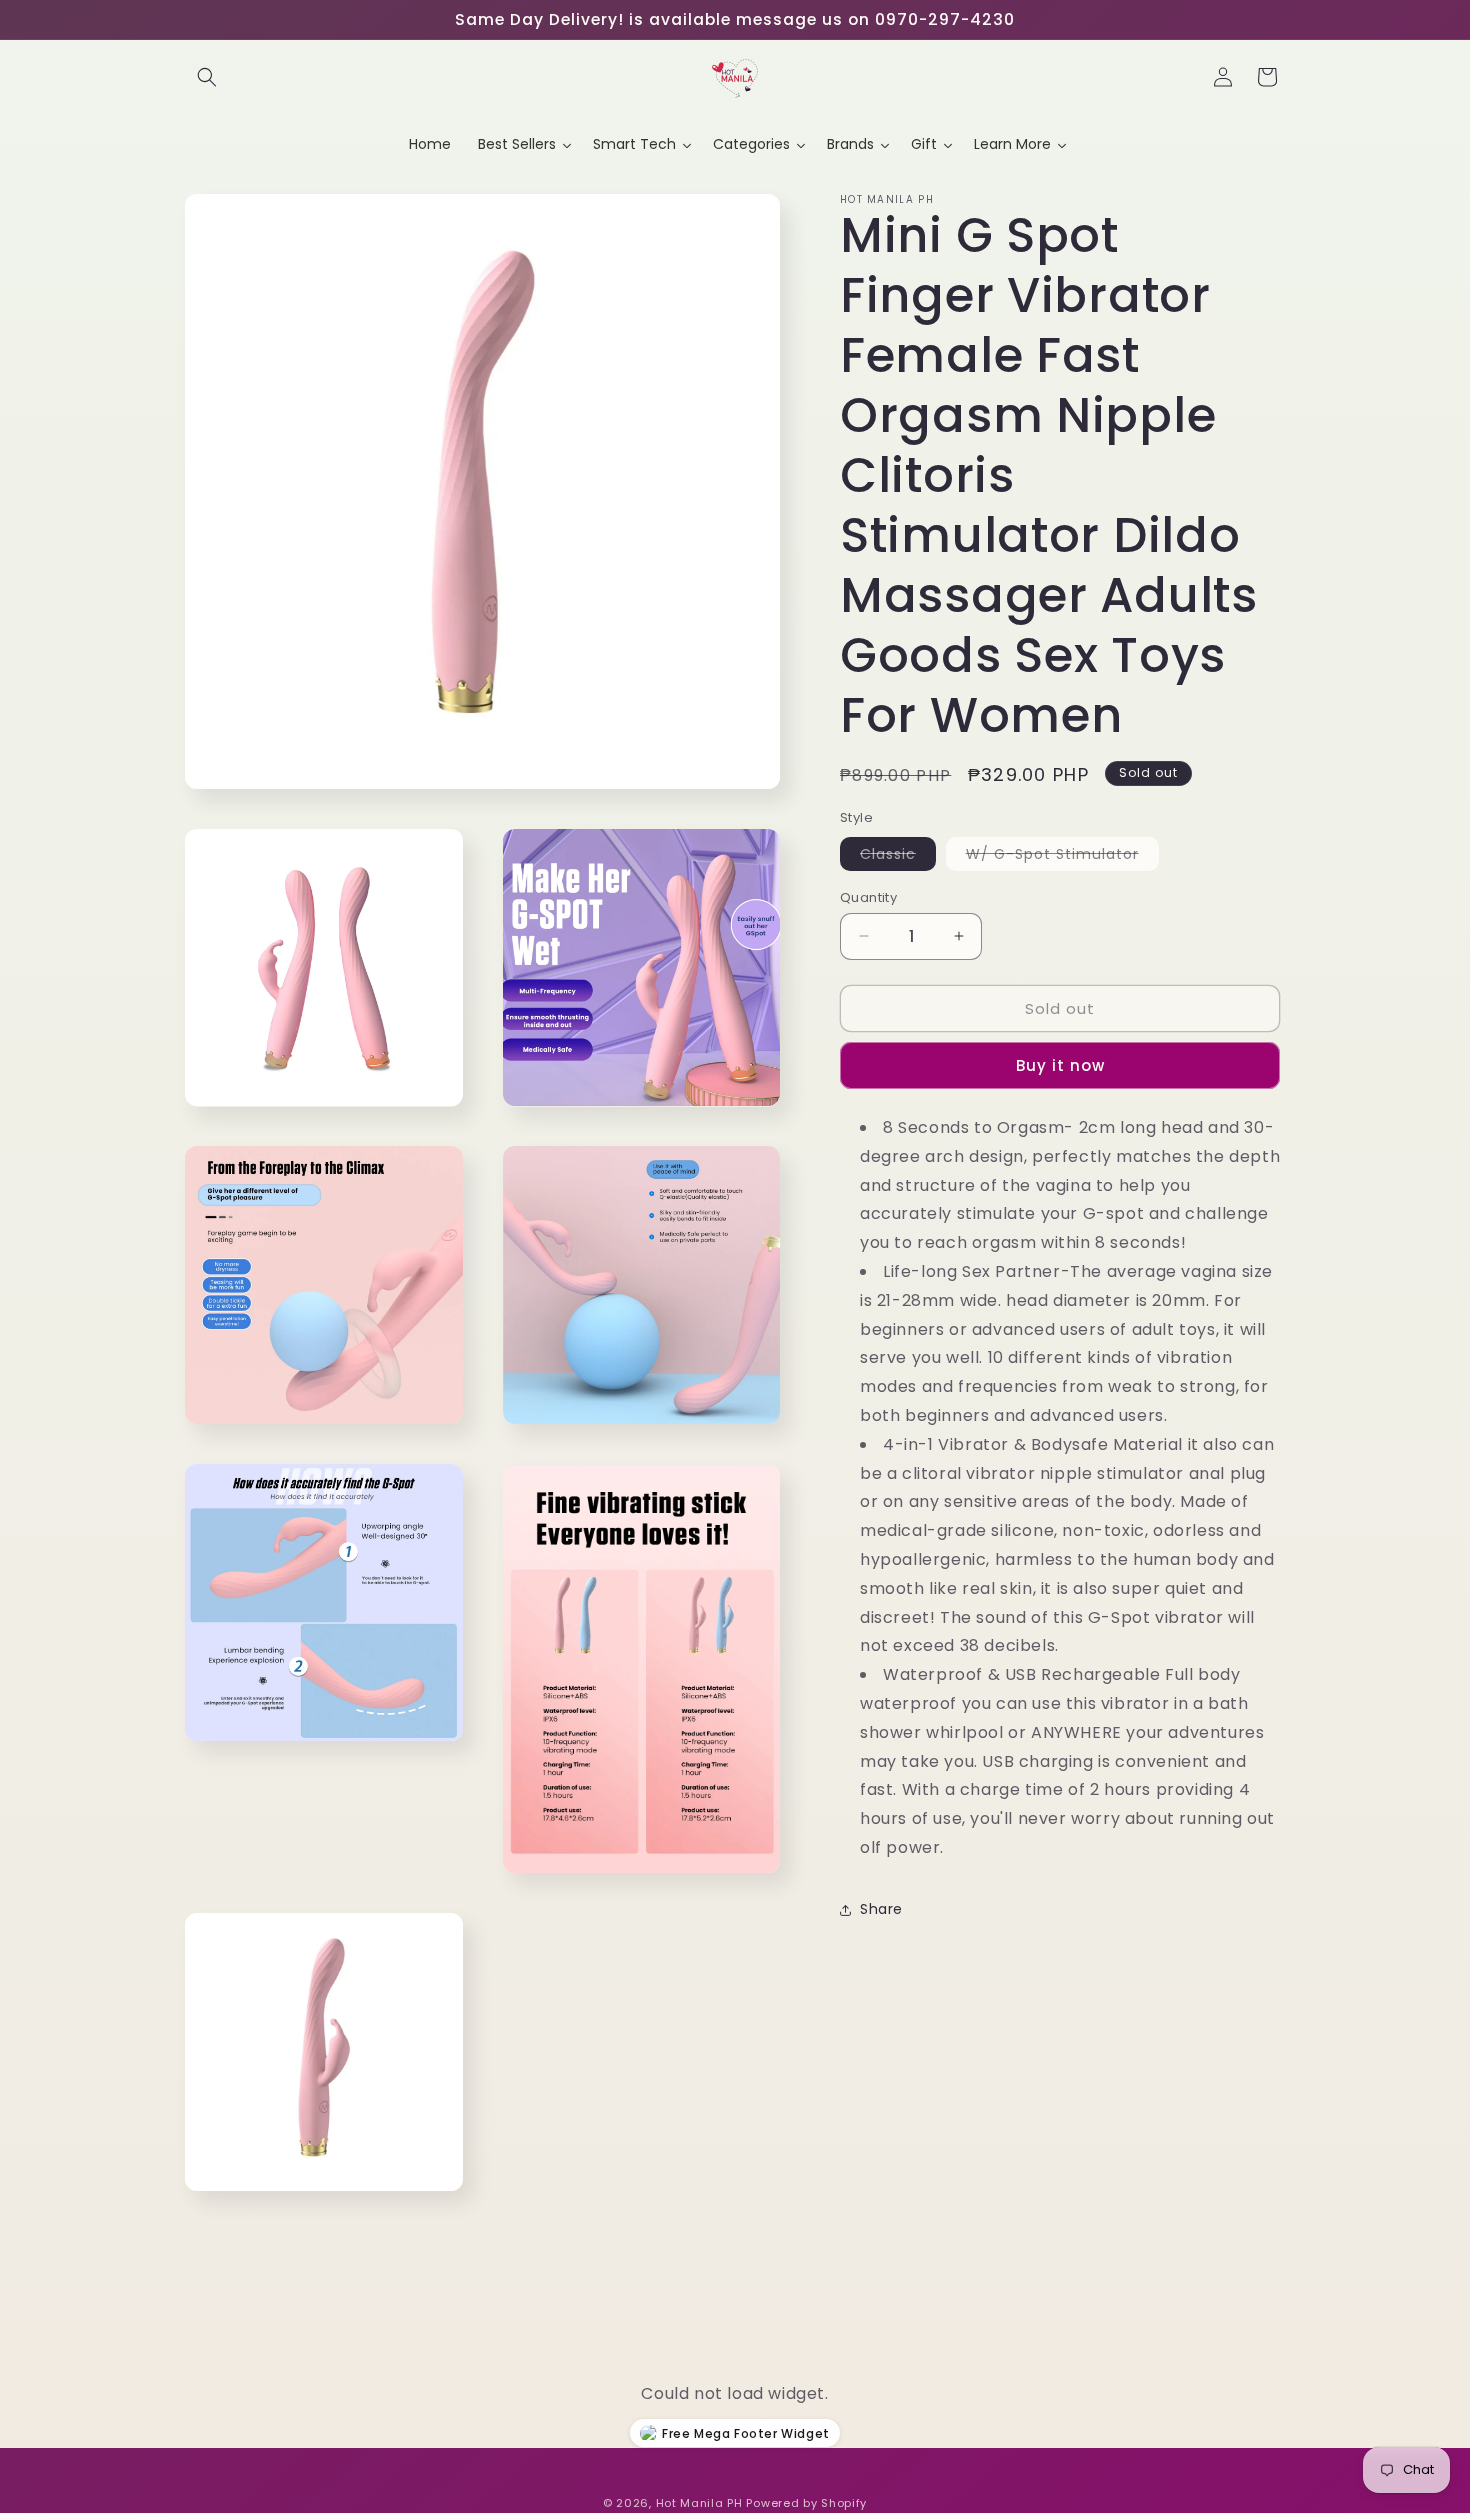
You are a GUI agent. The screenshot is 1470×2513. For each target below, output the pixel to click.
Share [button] (881, 1909)
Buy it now (1060, 1065)
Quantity (868, 896)
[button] (207, 77)
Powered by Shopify (806, 2503)
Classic (898, 856)
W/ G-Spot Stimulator (1062, 856)
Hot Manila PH (699, 2503)
